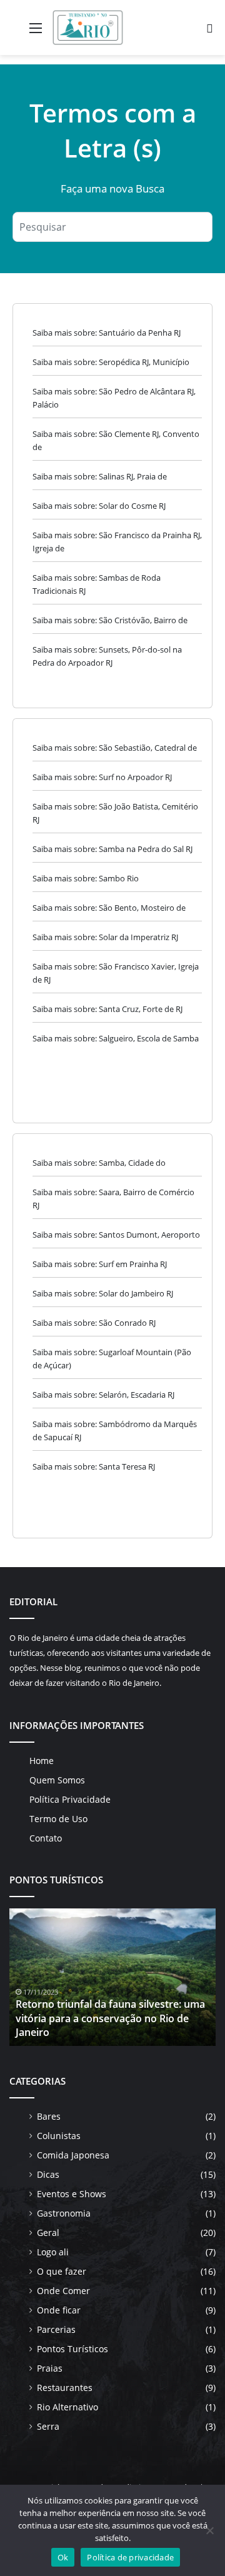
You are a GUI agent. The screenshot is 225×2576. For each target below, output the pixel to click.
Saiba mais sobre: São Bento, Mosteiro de (109, 908)
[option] (112, 1977)
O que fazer (62, 2271)
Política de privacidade (130, 2557)
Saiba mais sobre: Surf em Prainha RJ (100, 1264)
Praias (50, 2368)
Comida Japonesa (73, 2155)
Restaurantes (65, 2388)
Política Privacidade (70, 1799)
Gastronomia (64, 2213)
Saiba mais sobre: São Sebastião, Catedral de (115, 748)
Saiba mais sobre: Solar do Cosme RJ (99, 506)
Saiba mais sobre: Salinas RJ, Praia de (100, 476)
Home (42, 1761)
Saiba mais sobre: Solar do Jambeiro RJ (103, 1293)
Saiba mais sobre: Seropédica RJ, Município (111, 362)
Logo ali (53, 2252)
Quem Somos (57, 1780)
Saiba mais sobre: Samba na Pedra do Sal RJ (112, 849)
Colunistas (59, 2136)
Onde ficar (59, 2310)
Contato (46, 1838)
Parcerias (56, 2329)
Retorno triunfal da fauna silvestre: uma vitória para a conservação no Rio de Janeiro (110, 2018)
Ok (63, 2557)
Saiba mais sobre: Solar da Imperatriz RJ (105, 937)
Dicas (48, 2174)
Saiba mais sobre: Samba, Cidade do (99, 1163)
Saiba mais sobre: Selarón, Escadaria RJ (103, 1395)
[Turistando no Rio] (88, 28)
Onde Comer (63, 2291)
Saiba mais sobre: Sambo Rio (86, 878)
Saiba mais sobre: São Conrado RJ (94, 1323)
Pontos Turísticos (72, 2349)
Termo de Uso (58, 1819)
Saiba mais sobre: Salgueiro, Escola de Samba (116, 1038)
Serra (48, 2426)
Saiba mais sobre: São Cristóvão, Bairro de (110, 620)
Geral (48, 2233)
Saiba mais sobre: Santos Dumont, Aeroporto (116, 1235)
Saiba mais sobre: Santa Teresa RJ (94, 1466)
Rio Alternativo (67, 2407)
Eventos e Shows (72, 2194)
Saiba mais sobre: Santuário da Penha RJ (107, 333)
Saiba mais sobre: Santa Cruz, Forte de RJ (107, 1009)
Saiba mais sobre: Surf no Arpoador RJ (102, 777)
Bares (49, 2116)
